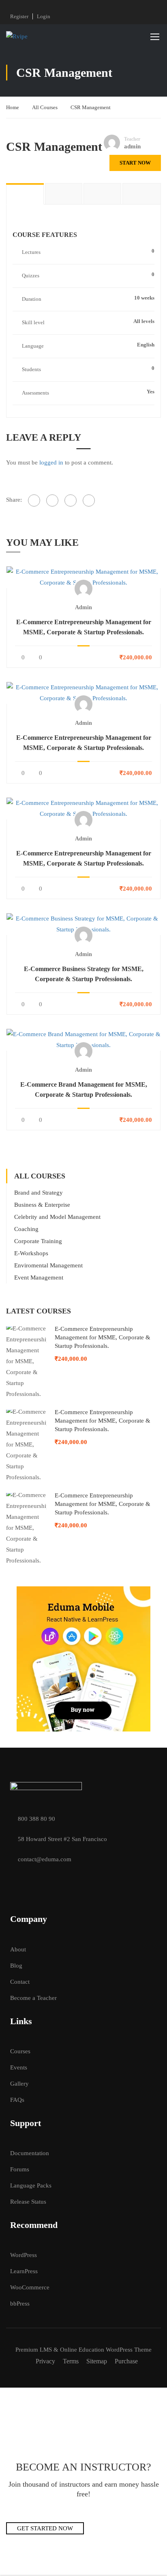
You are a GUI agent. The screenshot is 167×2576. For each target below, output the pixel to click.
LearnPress (24, 2271)
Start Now (135, 163)
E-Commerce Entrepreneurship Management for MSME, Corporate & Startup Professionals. (84, 627)
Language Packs (31, 2185)
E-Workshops (31, 1253)
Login (44, 16)
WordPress (24, 2255)
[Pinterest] (89, 500)
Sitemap (97, 2361)
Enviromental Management (48, 1265)
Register (19, 16)
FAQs (17, 2100)
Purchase (126, 2361)
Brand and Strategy (39, 1193)
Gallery (19, 2084)
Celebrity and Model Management (57, 1217)
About (18, 1949)
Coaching (26, 1229)
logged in (51, 462)
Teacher (132, 139)
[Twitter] (71, 500)
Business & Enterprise (42, 1205)
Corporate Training (38, 1241)
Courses (20, 2051)
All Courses (45, 107)
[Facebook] (34, 500)
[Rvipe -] (32, 36)
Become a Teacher (33, 1998)
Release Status (28, 2202)
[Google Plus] (52, 500)
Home (13, 107)
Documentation (30, 2153)
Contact (20, 1982)
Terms (71, 2361)
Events (19, 2067)
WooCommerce (30, 2287)
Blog (16, 1966)
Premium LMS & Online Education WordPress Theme (83, 2350)
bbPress (20, 2304)
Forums (20, 2169)
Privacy (45, 2361)
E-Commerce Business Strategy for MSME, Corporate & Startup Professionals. (84, 974)
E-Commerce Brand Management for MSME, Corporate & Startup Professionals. (84, 1090)
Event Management (39, 1277)
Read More (84, 577)
